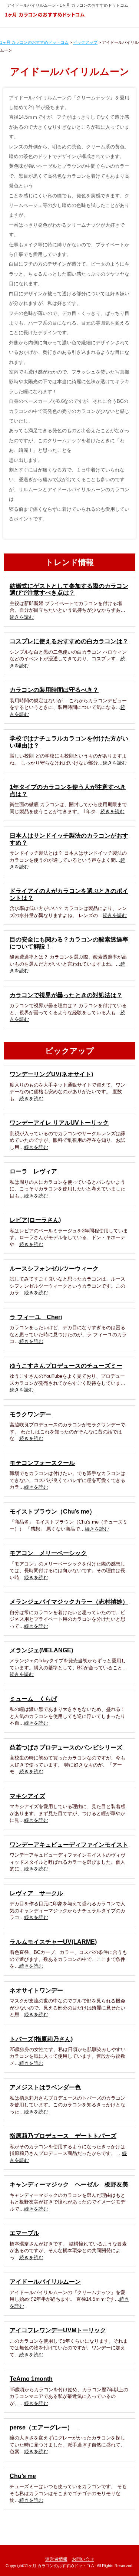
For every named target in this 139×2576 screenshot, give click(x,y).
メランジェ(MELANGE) (41, 1650)
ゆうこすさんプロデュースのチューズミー (66, 1366)
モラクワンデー (30, 1414)
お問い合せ (83, 2559)
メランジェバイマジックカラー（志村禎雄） (69, 1602)
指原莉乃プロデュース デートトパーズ (63, 2136)
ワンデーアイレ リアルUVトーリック (59, 1123)
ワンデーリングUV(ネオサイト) (51, 1074)
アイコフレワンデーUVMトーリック (58, 2330)
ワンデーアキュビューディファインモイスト (69, 1845)
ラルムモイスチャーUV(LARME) (53, 1942)
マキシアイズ (27, 1796)
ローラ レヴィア (33, 1171)
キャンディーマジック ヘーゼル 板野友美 (69, 2184)
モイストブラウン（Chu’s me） (52, 1512)
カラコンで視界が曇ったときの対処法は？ (66, 995)
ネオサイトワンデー (36, 1990)
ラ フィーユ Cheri (36, 1317)
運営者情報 (56, 2559)
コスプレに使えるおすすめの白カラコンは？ (69, 641)
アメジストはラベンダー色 (45, 2087)
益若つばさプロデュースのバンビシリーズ (66, 1747)
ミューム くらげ (33, 1699)
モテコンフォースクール (42, 1463)
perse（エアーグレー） (44, 2427)
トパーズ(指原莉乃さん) (41, 2039)
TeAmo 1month (31, 2379)
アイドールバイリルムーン (45, 2282)
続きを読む (22, 617)
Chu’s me (23, 2476)
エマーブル (24, 2233)
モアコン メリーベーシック (48, 1553)
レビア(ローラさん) (35, 1220)
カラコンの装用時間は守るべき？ (54, 690)
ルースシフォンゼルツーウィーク (54, 1269)
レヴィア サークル (36, 1893)
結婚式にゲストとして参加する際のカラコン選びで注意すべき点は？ (69, 589)
